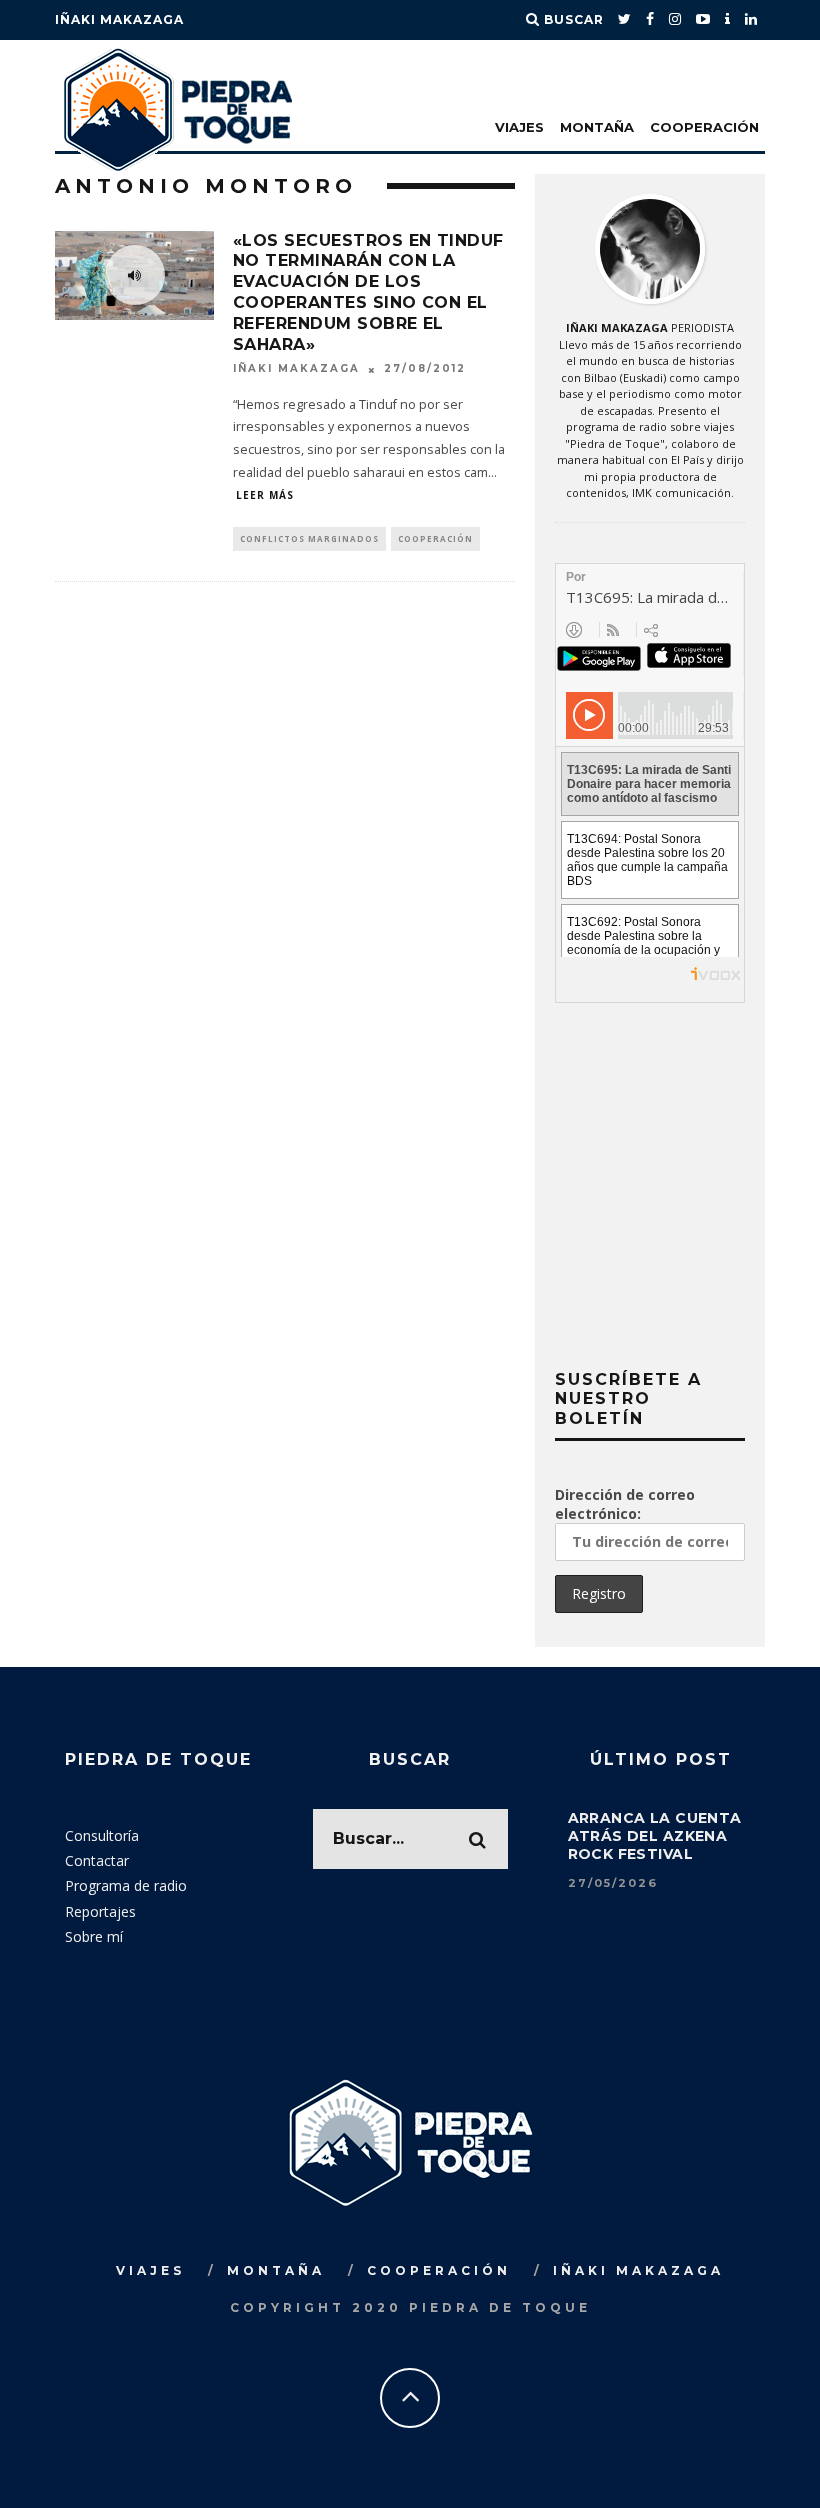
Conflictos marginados (309, 538)
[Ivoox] (728, 20)
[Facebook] (650, 20)
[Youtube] (703, 20)
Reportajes (100, 1911)
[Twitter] (625, 20)
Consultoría (102, 1835)
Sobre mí (94, 1936)
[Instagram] (675, 20)
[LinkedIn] (751, 20)
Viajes (519, 127)
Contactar (97, 1860)
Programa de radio (126, 1885)
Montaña (597, 127)
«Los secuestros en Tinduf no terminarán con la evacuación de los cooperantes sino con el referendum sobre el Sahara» (368, 292)
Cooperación (704, 127)
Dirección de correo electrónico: (625, 1504)
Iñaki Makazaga (119, 19)
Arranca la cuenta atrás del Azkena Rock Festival (655, 1836)
